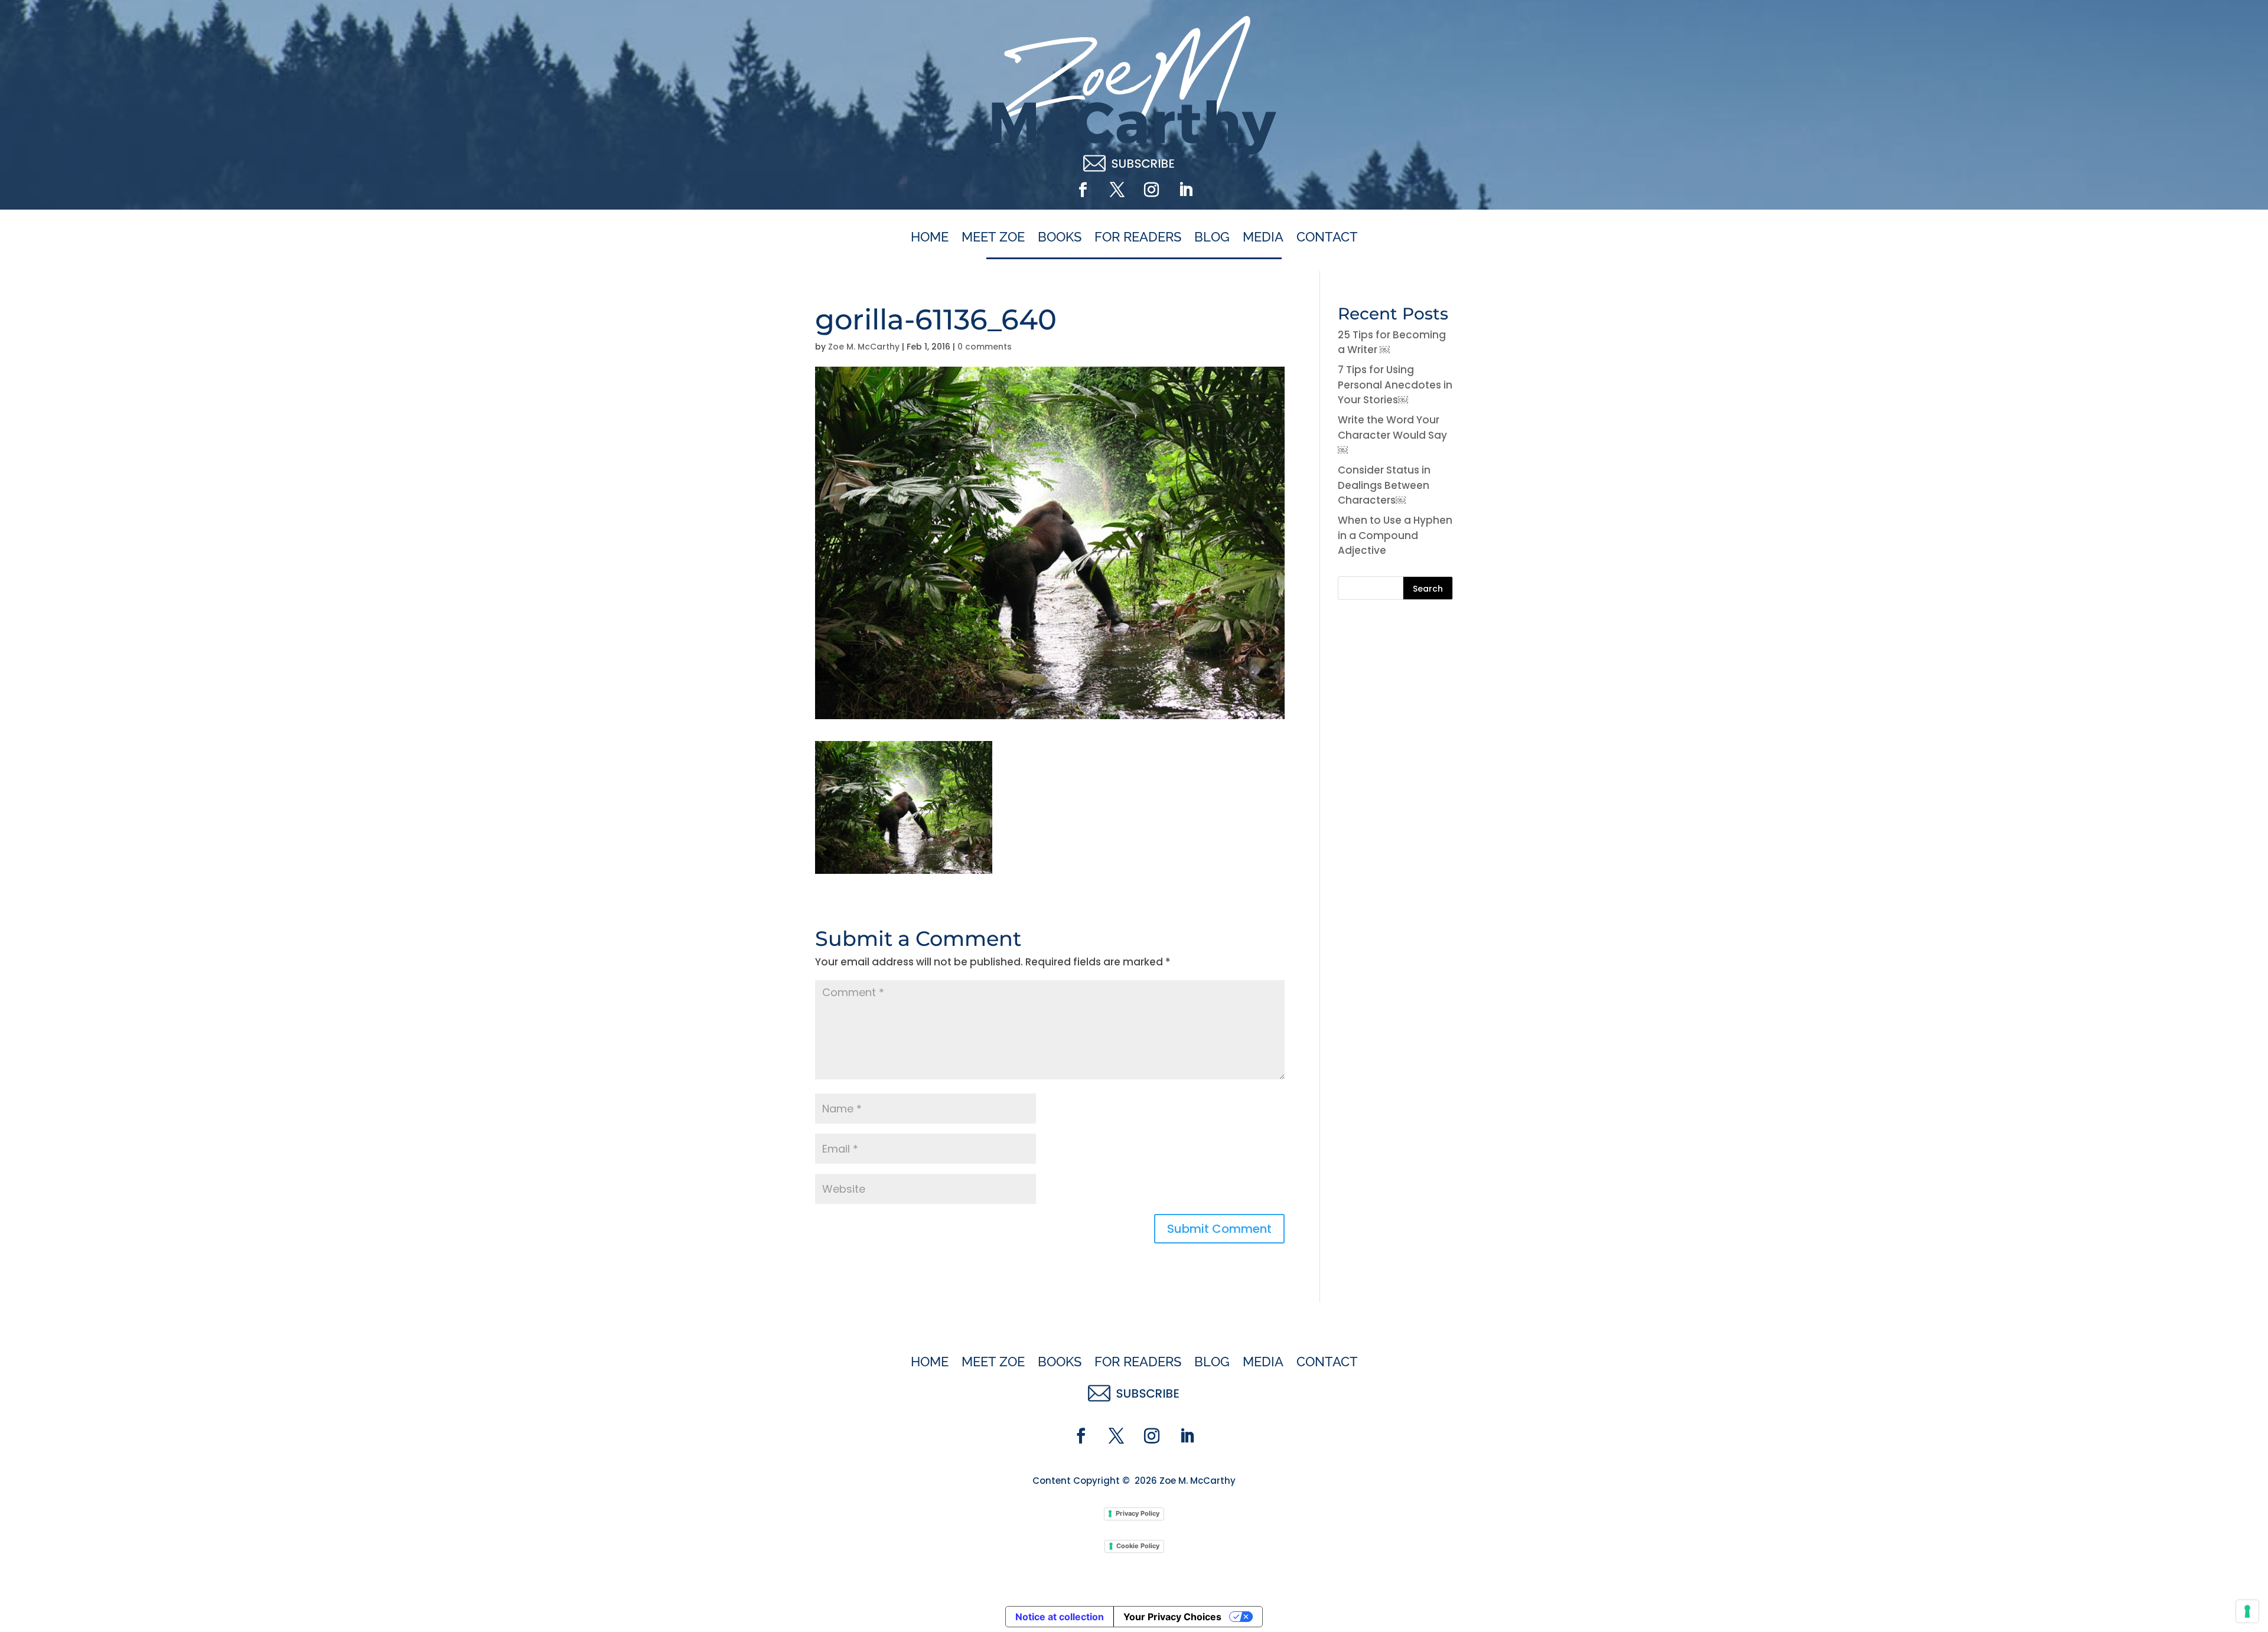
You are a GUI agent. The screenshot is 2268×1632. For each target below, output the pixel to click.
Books (1060, 237)
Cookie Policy (1138, 1546)
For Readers (1138, 237)
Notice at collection (1060, 1617)
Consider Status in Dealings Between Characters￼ (1384, 485)
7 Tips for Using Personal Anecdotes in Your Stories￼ (1395, 385)
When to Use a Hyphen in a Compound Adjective (1395, 535)
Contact (1327, 237)
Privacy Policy (1138, 1513)
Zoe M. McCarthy (864, 347)
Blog (1212, 237)
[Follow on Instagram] (1151, 190)
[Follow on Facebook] (1083, 190)
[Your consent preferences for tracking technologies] (2247, 1611)
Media (1263, 237)
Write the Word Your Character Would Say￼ (1392, 435)
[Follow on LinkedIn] (1185, 190)
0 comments (985, 347)
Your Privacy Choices (1172, 1617)
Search (1428, 589)
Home (930, 237)
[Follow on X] (1117, 190)
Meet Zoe (993, 237)
